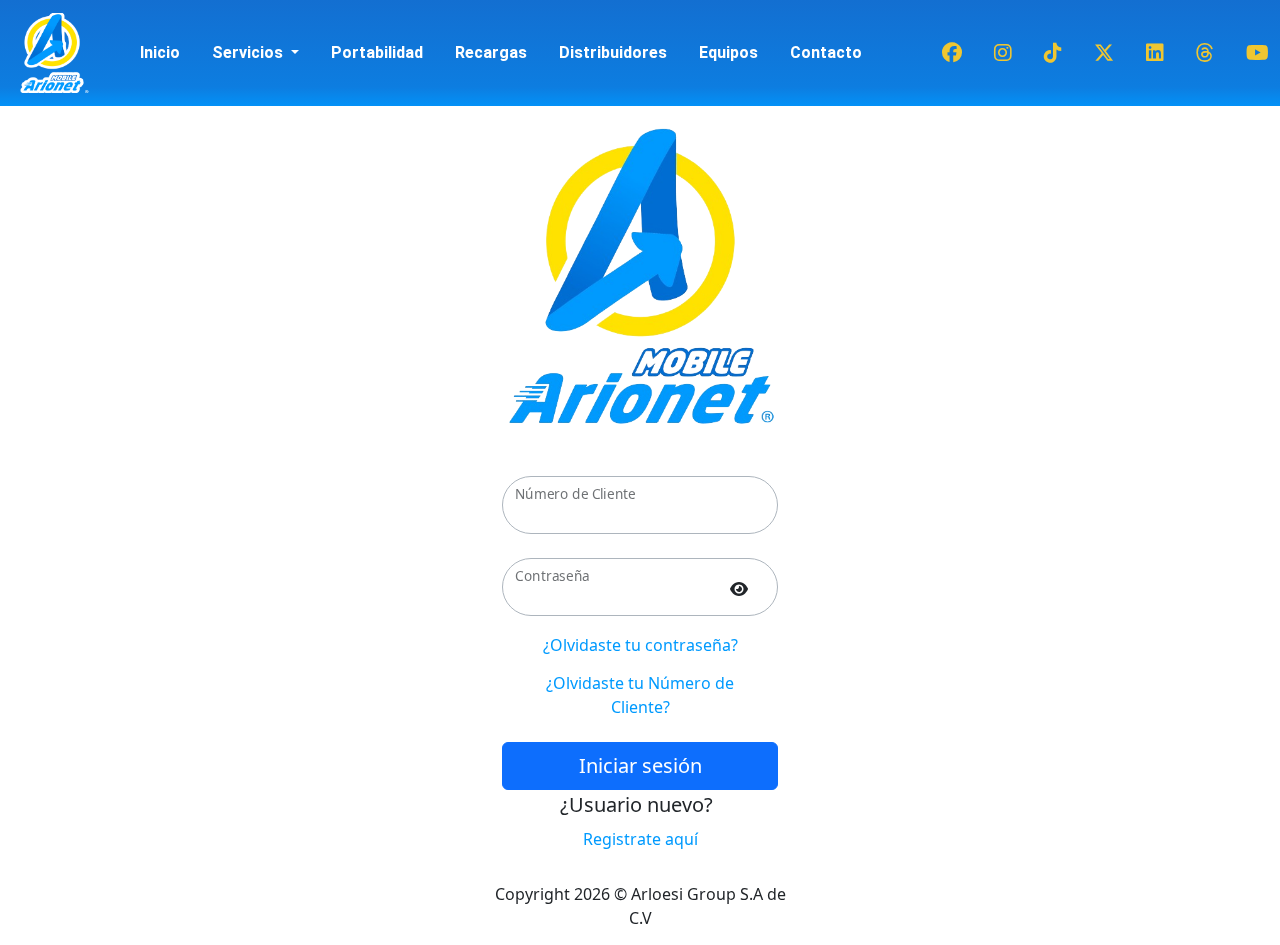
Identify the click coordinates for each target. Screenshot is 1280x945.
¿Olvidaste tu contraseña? (640, 645)
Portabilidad (377, 52)
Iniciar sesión (640, 765)
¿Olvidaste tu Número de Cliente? (640, 695)
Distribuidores (613, 52)
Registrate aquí (640, 839)
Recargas (491, 52)
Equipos (728, 52)
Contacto (826, 52)
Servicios (249, 52)
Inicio (160, 52)
